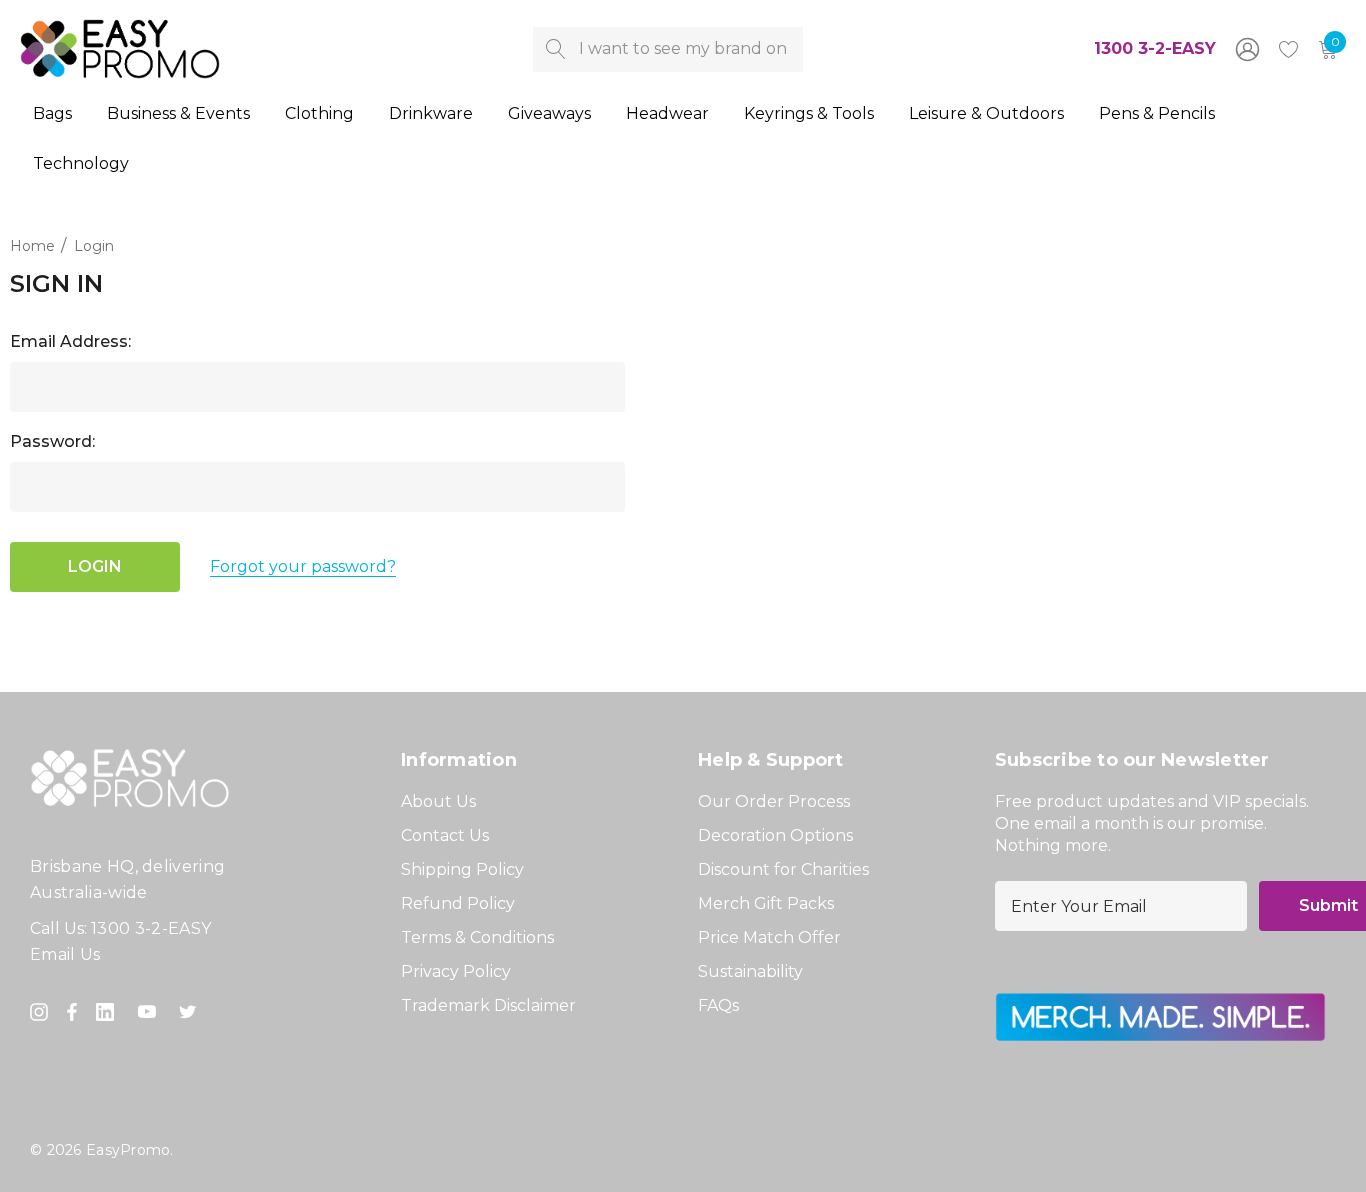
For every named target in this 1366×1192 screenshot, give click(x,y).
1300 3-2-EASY (1155, 48)
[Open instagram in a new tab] (42, 1012)
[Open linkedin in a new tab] (109, 1012)
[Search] (555, 49)
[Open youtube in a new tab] (151, 1012)
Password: (52, 441)
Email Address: (70, 341)
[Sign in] (1246, 49)
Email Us (65, 954)
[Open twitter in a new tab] (191, 1012)
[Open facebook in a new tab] (72, 1012)
